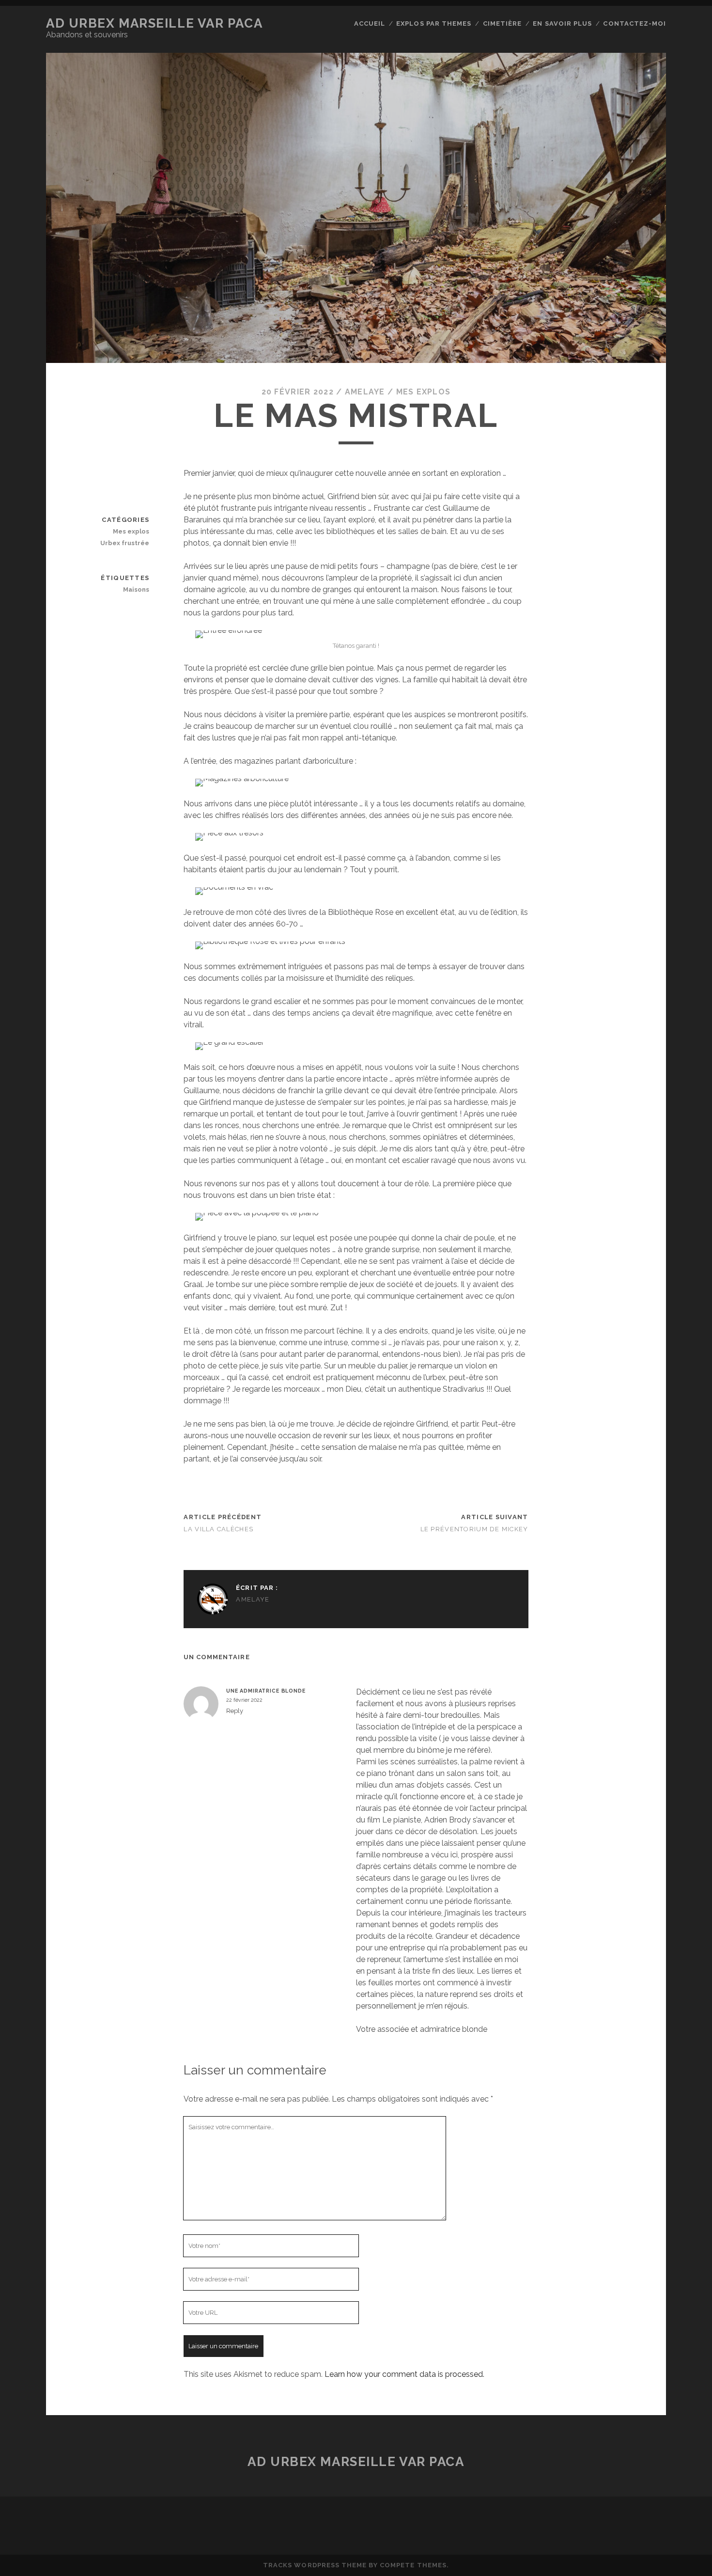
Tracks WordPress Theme (315, 2565)
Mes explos (424, 392)
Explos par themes (434, 24)
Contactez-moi (635, 24)
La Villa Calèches (218, 1529)
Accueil (370, 24)
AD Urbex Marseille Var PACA (154, 23)
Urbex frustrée (125, 543)
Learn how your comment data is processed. (404, 2374)
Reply (235, 1711)
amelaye (365, 392)
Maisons (136, 589)
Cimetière (502, 24)
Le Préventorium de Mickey (474, 1529)
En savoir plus (562, 24)
